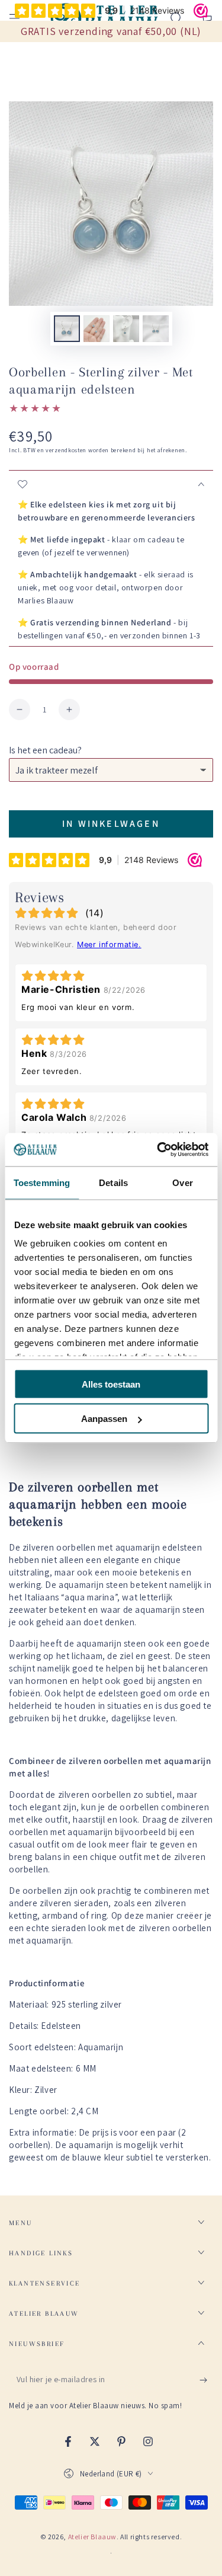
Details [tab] (113, 1182)
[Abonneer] (206, 2380)
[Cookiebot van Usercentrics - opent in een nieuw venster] (158, 1150)
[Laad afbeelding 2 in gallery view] (96, 329)
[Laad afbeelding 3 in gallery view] (126, 329)
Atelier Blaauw (92, 2537)
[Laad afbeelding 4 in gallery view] (156, 329)
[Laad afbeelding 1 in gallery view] (67, 329)
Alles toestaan (111, 1384)
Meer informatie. (109, 945)
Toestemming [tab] (42, 1182)
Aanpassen (104, 1419)
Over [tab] (182, 1182)
